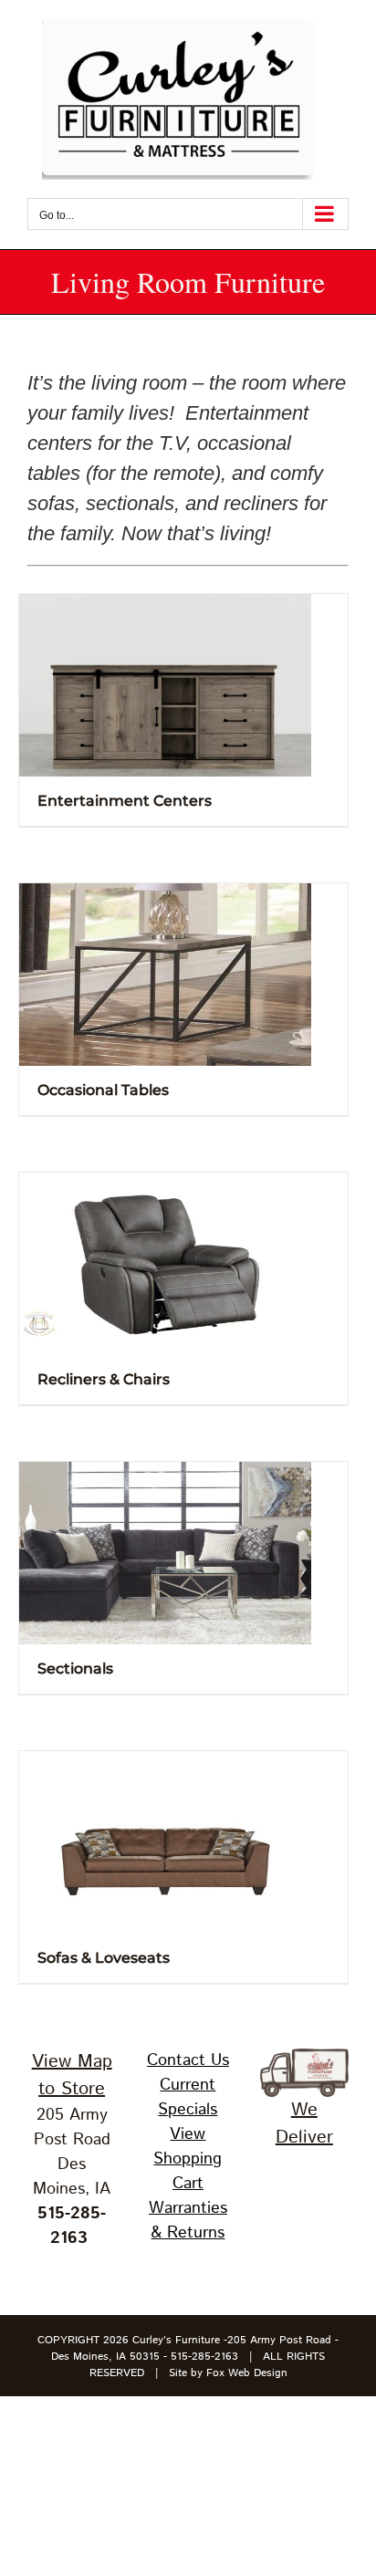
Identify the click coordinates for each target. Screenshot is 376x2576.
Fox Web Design (247, 2373)
